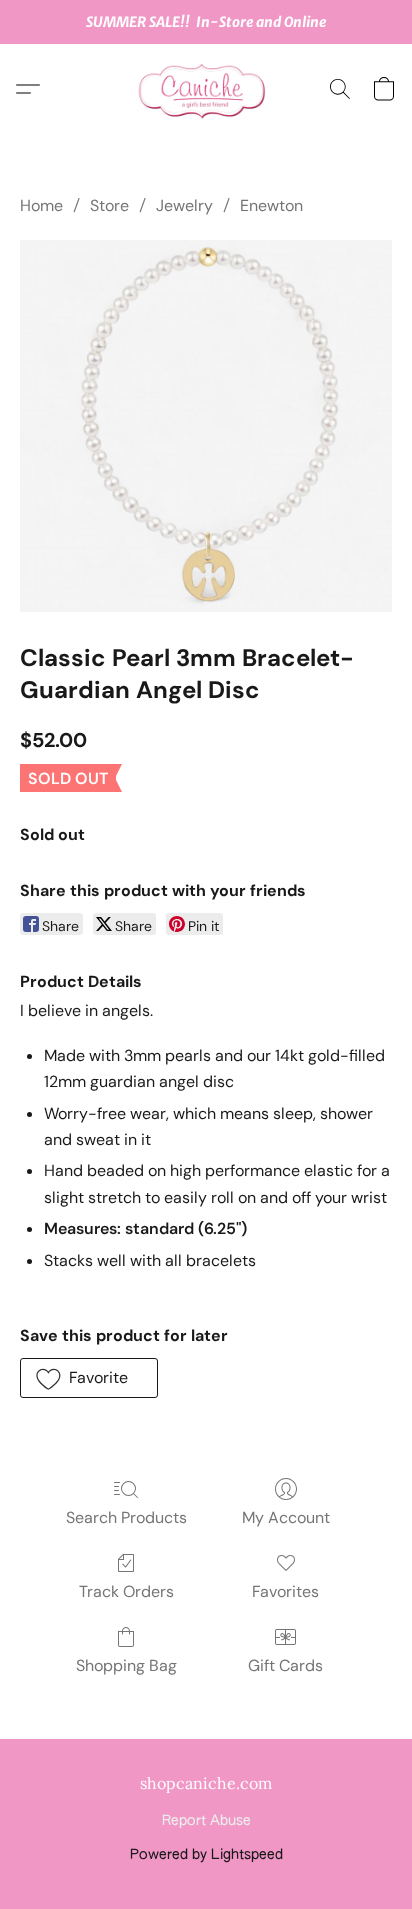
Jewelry (184, 205)
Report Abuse (206, 1821)
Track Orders (126, 1591)
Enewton (271, 205)
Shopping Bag (126, 1665)
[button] (206, 89)
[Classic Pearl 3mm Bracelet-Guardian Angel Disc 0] (206, 426)
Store (109, 205)
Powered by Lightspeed (206, 1855)
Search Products (126, 1517)
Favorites (285, 1591)
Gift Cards (285, 1665)
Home (41, 205)
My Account (286, 1517)
